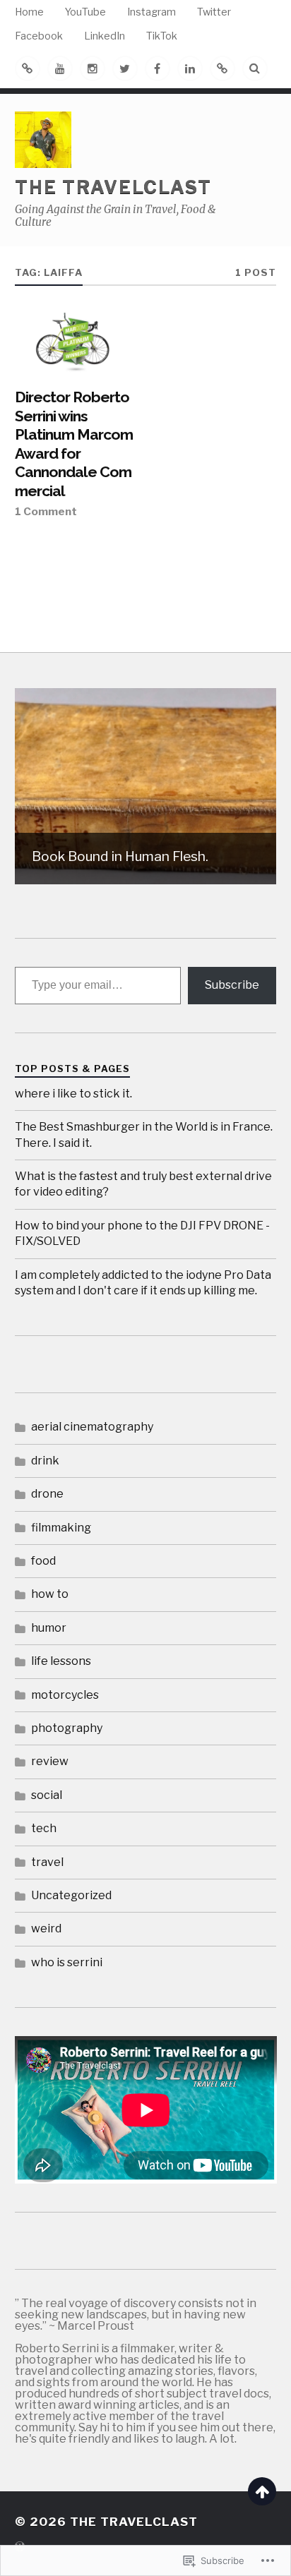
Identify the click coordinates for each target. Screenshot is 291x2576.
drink (45, 1461)
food (43, 1561)
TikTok (162, 36)
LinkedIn (105, 36)
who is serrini (67, 1962)
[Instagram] (93, 68)
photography (67, 1728)
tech (44, 1828)
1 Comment (46, 511)
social (47, 1795)
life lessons (61, 1661)
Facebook (39, 36)
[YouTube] (60, 68)
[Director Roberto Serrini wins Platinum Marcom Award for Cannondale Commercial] (76, 343)
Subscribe (232, 985)
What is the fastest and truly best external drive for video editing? (143, 1184)
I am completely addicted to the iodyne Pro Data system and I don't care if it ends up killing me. (143, 1283)
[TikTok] (222, 68)
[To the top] (262, 2491)
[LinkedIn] (190, 68)
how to (50, 1594)
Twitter (214, 12)
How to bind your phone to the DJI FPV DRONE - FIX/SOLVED (142, 1233)
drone (47, 1494)
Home (29, 12)
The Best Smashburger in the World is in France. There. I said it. (144, 1134)
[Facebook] (158, 68)
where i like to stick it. (73, 1094)
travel (47, 1862)
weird (46, 1928)
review (50, 1761)
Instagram (152, 12)
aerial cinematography (92, 1427)
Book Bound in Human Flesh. (120, 856)
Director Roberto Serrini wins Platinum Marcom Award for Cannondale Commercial (74, 444)
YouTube (85, 12)
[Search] (255, 68)
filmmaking (61, 1528)
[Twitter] (125, 68)
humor (49, 1628)
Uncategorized (71, 1895)
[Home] (28, 68)
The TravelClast (113, 187)
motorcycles (65, 1695)
